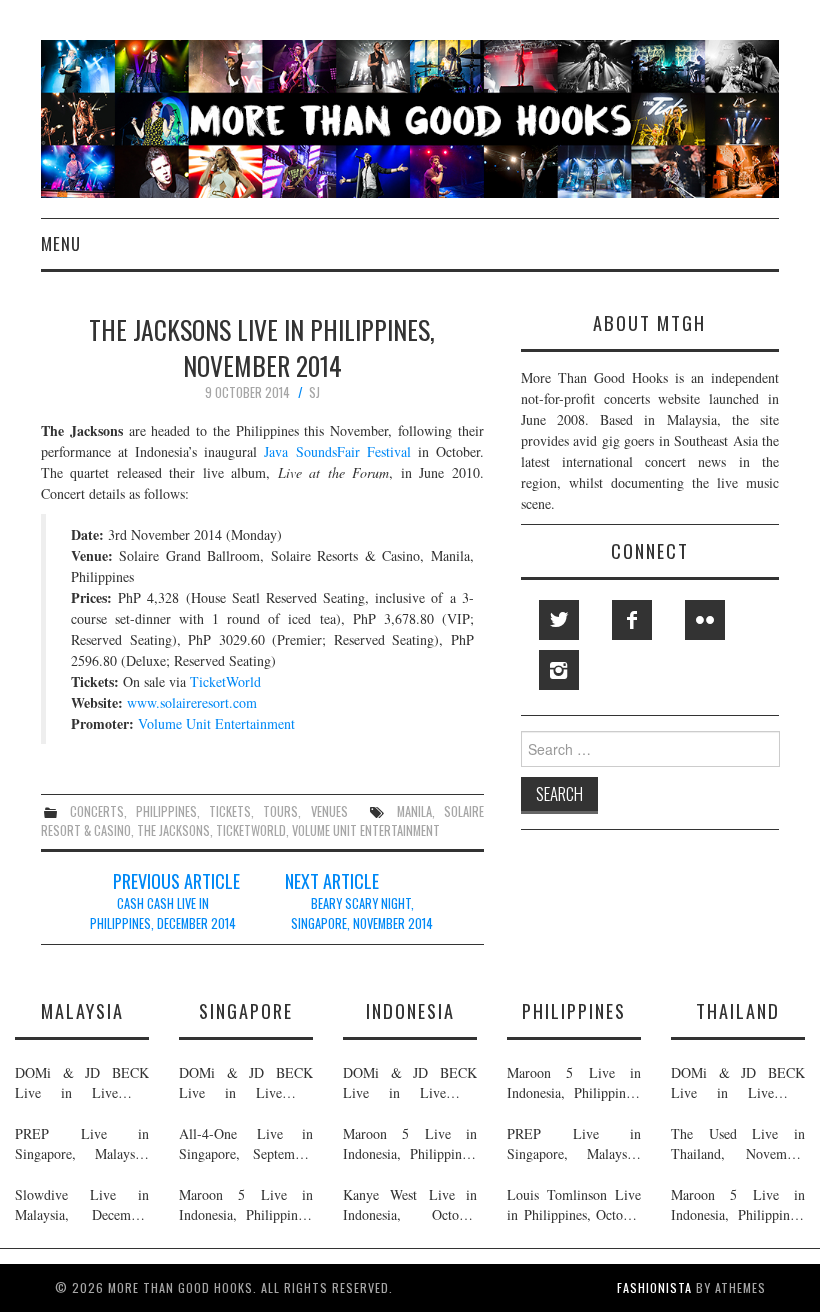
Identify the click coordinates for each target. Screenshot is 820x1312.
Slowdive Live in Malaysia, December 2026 (82, 1205)
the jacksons (173, 830)
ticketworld (251, 830)
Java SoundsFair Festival (337, 451)
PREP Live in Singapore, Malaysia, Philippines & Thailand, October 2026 (82, 1144)
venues (329, 811)
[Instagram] (559, 670)
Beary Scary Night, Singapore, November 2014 (362, 913)
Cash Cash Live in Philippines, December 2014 (163, 913)
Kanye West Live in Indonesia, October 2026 (410, 1205)
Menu (61, 243)
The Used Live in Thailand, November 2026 (738, 1144)
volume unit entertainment (366, 830)
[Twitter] (559, 620)
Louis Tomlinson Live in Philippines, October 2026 (574, 1205)
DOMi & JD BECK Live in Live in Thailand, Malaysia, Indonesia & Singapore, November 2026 (82, 1083)
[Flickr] (705, 620)
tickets (230, 811)
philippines (166, 811)
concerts (97, 811)
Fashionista (654, 1287)
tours (280, 811)
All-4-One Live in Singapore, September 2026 (246, 1144)
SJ (314, 392)
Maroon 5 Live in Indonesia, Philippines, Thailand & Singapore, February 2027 (246, 1205)
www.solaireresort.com (192, 702)
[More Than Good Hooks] (410, 116)
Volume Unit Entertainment (216, 723)
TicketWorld (225, 681)
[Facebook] (632, 620)
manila (414, 811)
